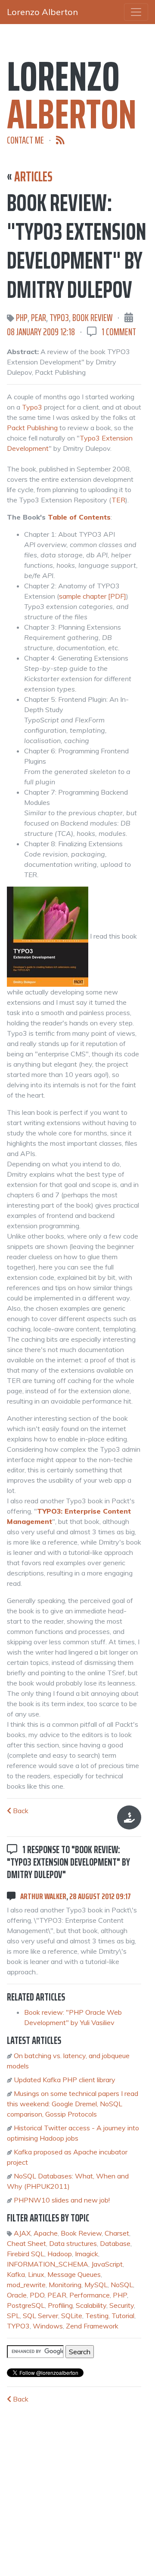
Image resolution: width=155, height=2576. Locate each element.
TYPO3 (59, 318)
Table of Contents (79, 517)
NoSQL (122, 2285)
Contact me (25, 140)
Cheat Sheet (26, 2243)
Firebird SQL (26, 2254)
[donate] (129, 1817)
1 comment (119, 332)
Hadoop (60, 2254)
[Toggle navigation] (136, 12)
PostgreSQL (26, 2305)
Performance (90, 2295)
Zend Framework (92, 2326)
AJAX (22, 2233)
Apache (46, 2233)
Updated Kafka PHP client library (65, 2080)
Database (115, 2243)
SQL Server (40, 2316)
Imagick (87, 2254)
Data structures (73, 2243)
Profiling (60, 2305)
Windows (48, 2326)
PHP (22, 318)
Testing (97, 2316)
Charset (117, 2233)
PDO (37, 2295)
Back (20, 1811)
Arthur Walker (43, 1896)
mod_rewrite (26, 2285)
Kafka (16, 2274)
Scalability (91, 2305)
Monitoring (65, 2285)
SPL (13, 2316)
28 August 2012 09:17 (100, 1896)
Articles (33, 177)
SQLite (72, 2316)
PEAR (39, 318)
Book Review (92, 318)
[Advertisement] (71, 2485)
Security (122, 2305)
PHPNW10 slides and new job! (62, 2200)
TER (118, 500)
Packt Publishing (32, 428)
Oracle (17, 2295)
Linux (36, 2274)
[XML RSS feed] (60, 140)
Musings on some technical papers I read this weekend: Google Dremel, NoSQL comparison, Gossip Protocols (73, 2104)
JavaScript (107, 2264)
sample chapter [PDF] (93, 596)
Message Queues (74, 2274)
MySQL (96, 2285)
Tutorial (123, 2316)
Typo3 (32, 407)
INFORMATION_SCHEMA (48, 2264)
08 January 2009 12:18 (41, 332)
